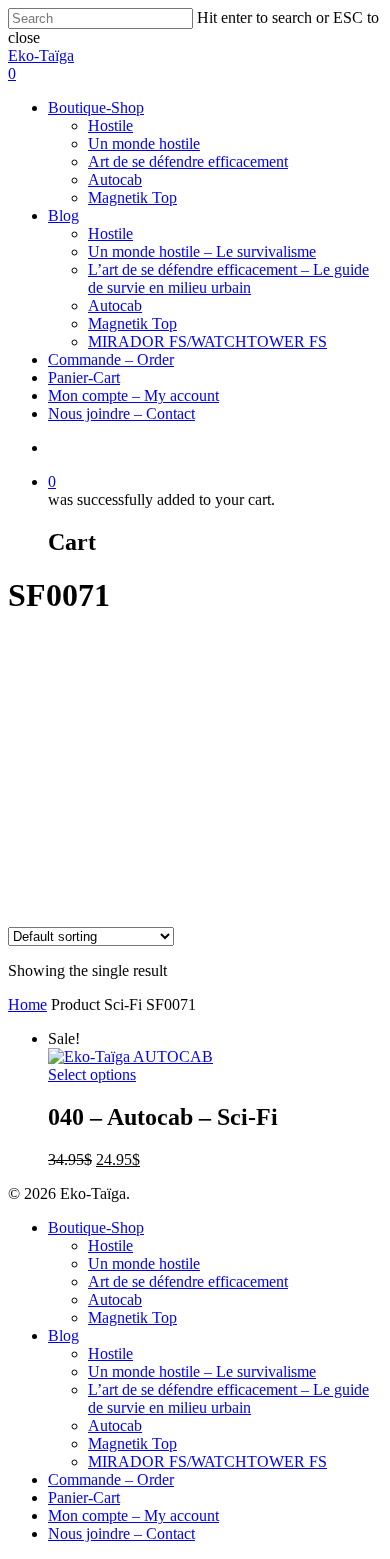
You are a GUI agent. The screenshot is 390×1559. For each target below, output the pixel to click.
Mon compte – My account (133, 395)
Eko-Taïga (41, 55)
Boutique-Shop (96, 107)
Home (27, 1004)
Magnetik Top (132, 197)
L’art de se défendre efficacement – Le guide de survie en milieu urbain (228, 278)
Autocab (115, 179)
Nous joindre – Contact (121, 413)
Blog (63, 215)
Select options (92, 1074)
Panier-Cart (84, 377)
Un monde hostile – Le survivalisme (202, 251)
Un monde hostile (144, 143)
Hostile (110, 125)
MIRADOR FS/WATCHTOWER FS (207, 341)
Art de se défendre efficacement (188, 161)
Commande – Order (111, 359)
